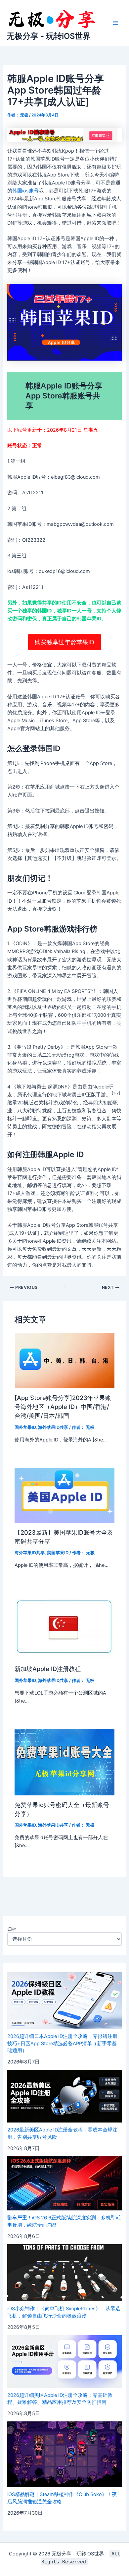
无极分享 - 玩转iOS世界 (49, 36)
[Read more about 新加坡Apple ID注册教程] (64, 1626)
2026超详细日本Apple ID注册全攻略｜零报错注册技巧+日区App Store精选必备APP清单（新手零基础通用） (62, 2044)
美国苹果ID (58, 1553)
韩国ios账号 (25, 191)
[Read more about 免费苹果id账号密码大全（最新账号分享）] (64, 1762)
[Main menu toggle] (115, 23)
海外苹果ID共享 (53, 1427)
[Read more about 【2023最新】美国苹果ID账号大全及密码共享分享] (64, 1495)
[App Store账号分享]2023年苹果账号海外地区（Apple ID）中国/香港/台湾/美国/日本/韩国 (63, 1407)
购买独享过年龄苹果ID (64, 642)
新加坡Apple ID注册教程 (48, 1669)
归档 (12, 1929)
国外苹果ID (25, 1427)
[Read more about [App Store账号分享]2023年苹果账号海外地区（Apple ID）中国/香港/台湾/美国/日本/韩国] (64, 1360)
